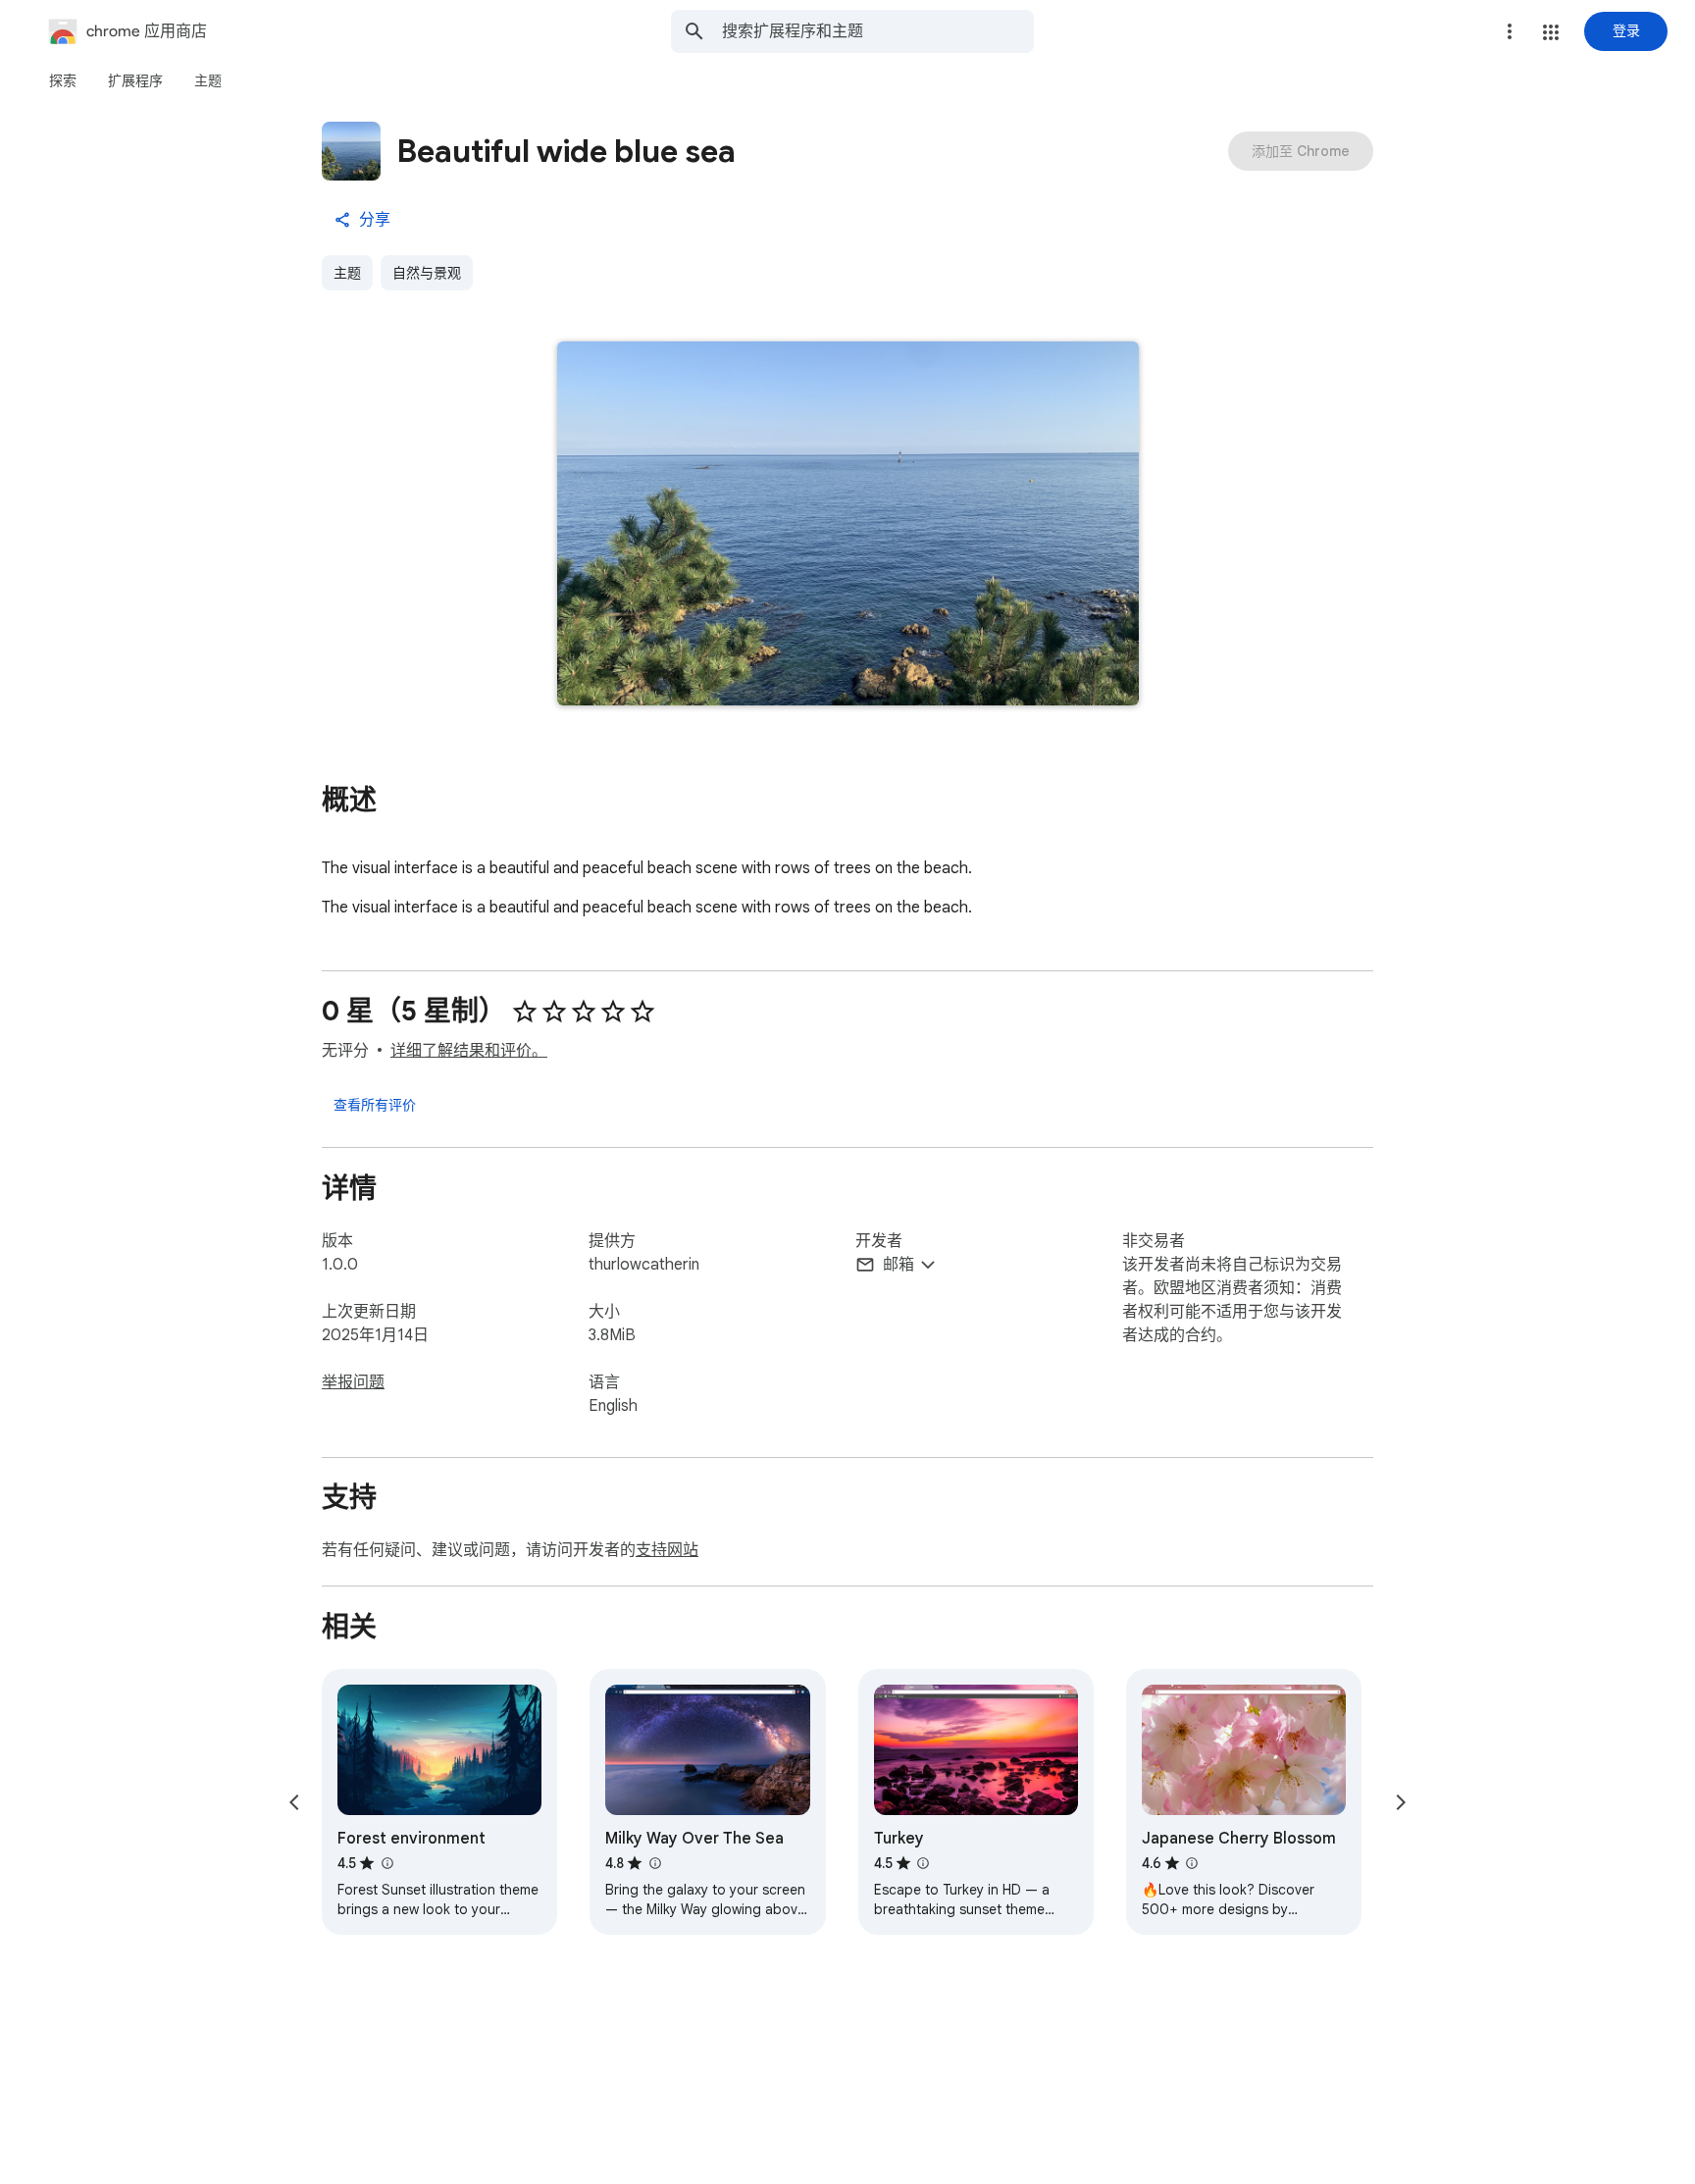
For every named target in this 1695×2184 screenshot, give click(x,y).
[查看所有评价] (375, 1104)
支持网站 (667, 1550)
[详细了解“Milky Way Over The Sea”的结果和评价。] (654, 1863)
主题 (347, 273)
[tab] (63, 80)
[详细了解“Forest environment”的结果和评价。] (386, 1863)
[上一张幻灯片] (294, 1802)
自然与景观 (427, 273)
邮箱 (899, 1265)
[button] (1551, 32)
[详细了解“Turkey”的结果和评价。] (923, 1863)
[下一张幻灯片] (1401, 1802)
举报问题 (353, 1382)
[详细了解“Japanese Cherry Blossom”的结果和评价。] (1192, 1863)
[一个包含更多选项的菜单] (1510, 31)
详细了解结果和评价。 (469, 1051)
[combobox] (878, 31)
